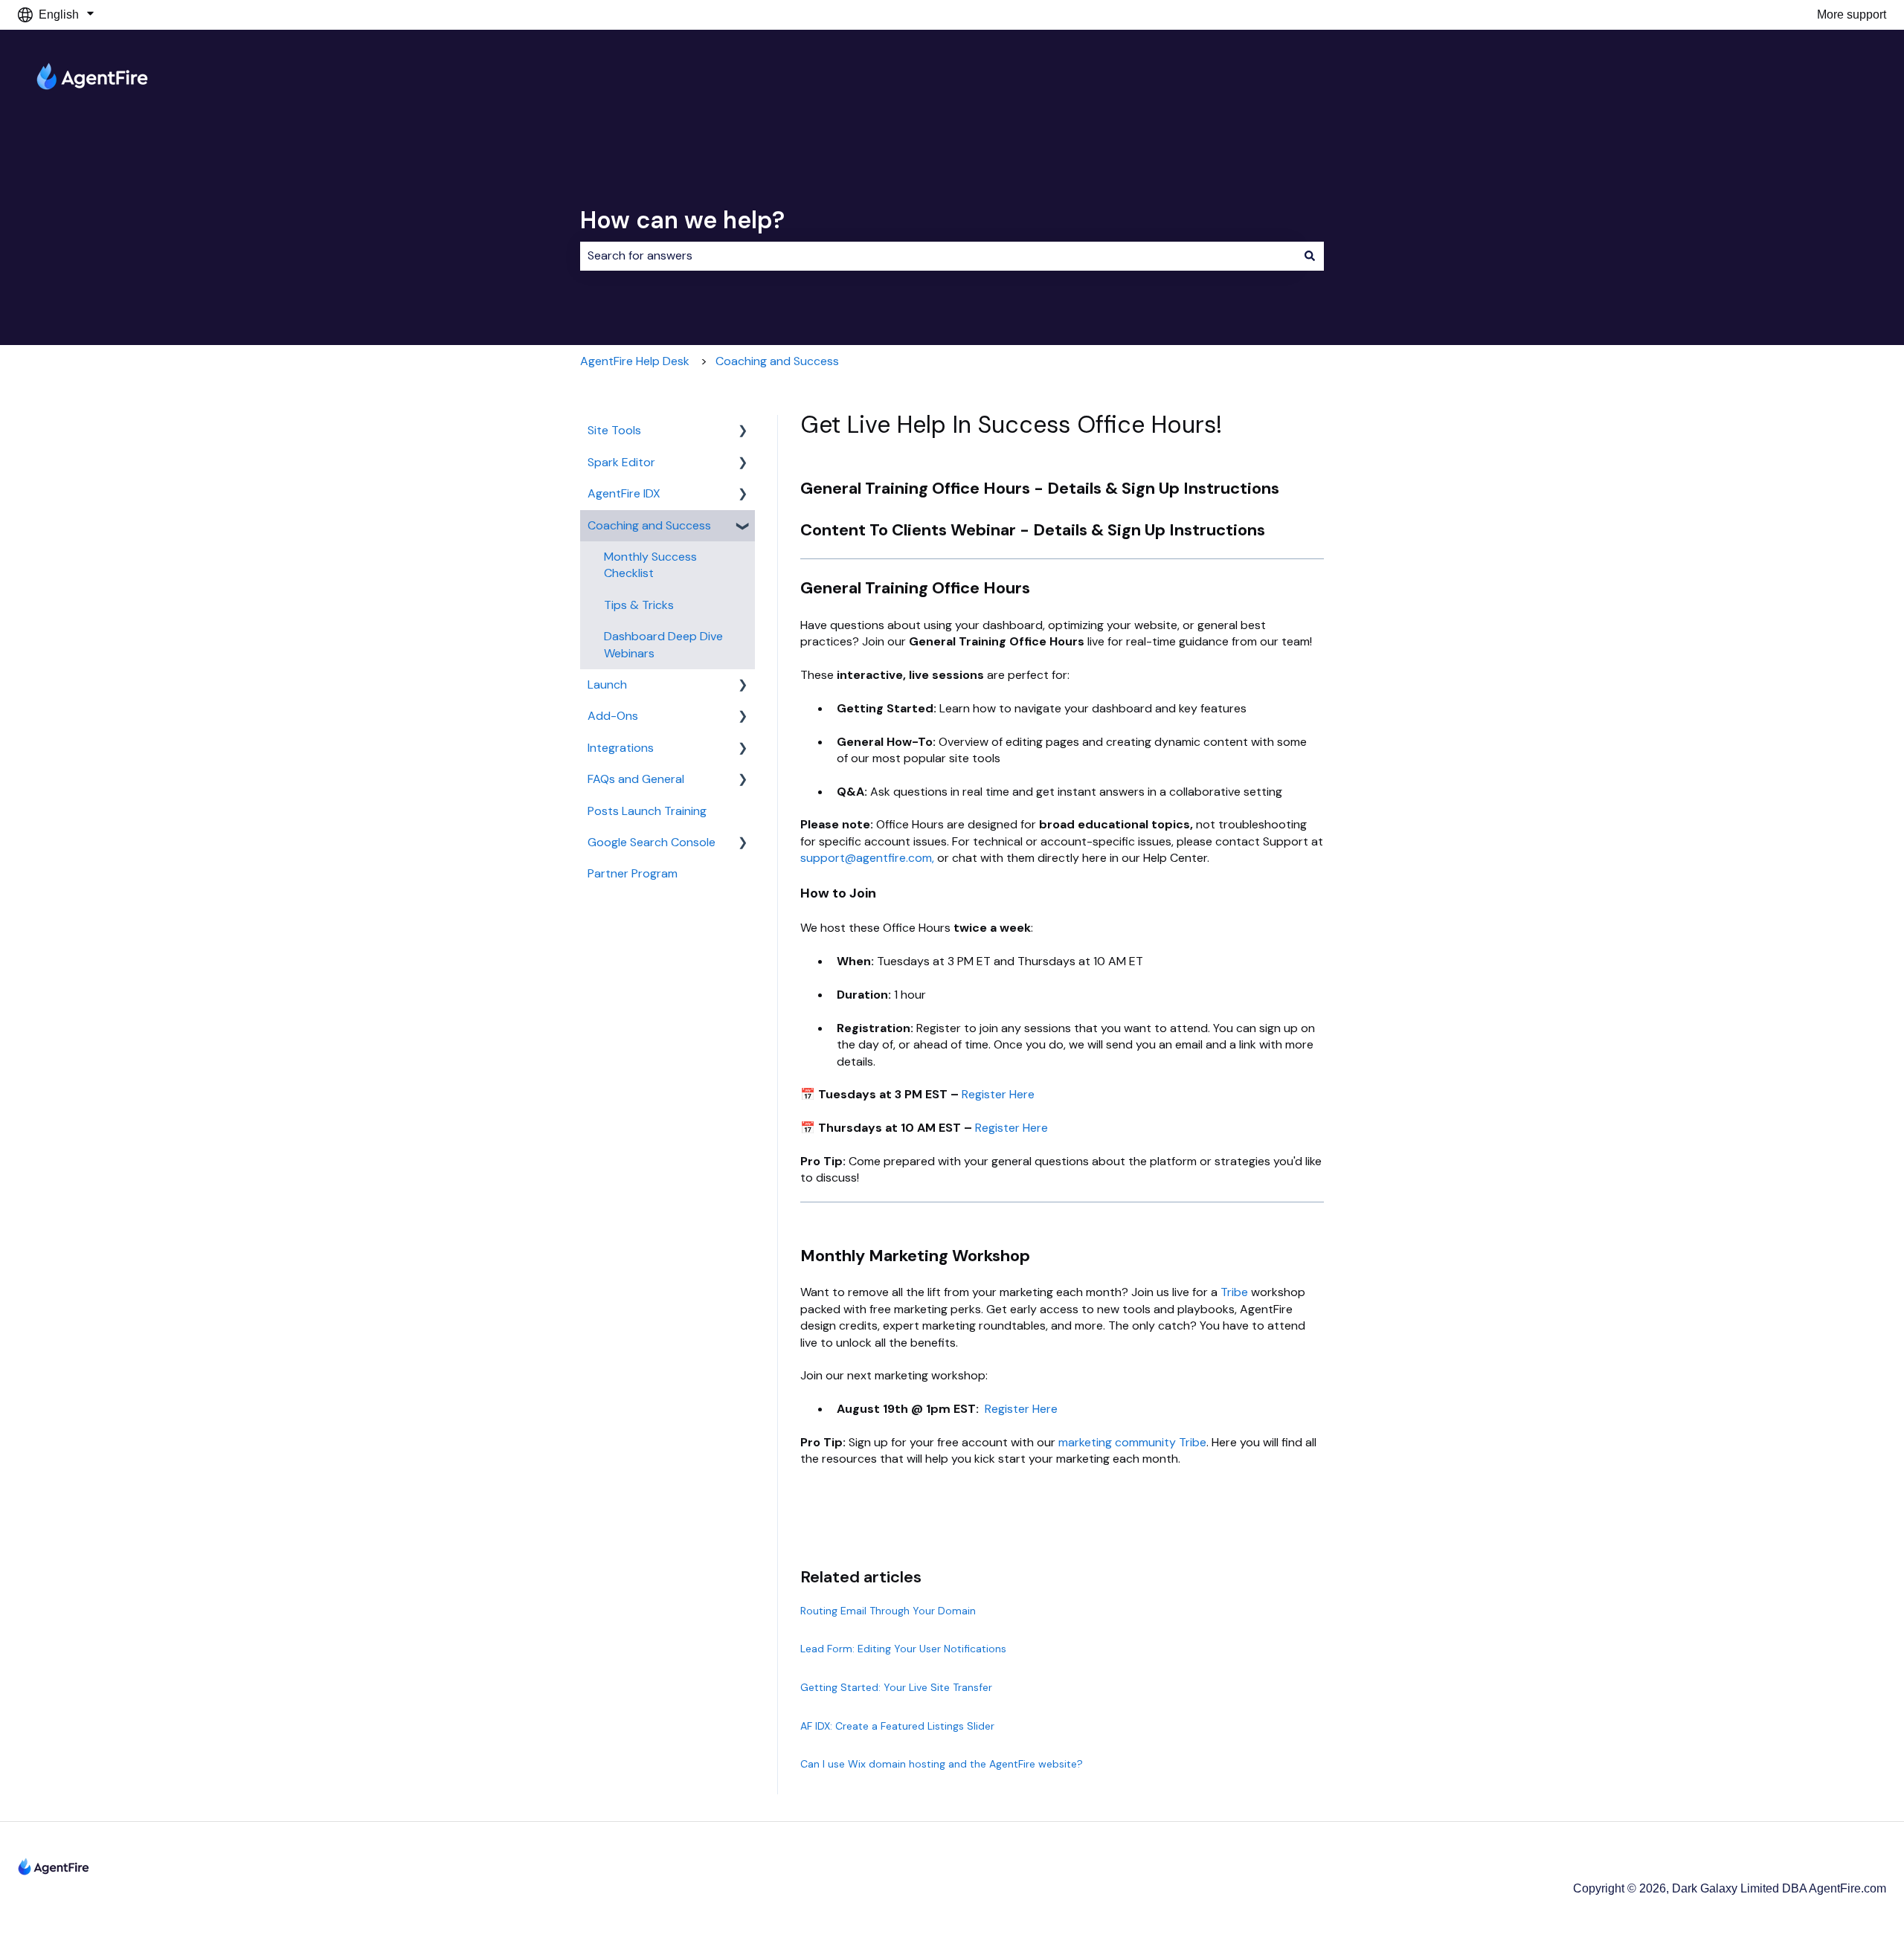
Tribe (1234, 1292)
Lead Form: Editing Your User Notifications (903, 1649)
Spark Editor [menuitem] (621, 462)
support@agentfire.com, (869, 858)
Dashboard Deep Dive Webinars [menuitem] (663, 644)
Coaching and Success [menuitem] (649, 525)
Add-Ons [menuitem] (613, 716)
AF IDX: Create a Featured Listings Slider (897, 1726)
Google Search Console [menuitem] (652, 842)
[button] (743, 432)
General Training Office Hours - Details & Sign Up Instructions (1040, 488)
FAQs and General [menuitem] (636, 779)
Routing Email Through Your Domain (888, 1611)
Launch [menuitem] (607, 684)
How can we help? (682, 220)
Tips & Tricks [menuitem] (639, 605)
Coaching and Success (777, 361)
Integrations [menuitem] (621, 748)
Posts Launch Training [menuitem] (647, 811)
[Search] (1310, 256)
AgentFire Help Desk (635, 361)
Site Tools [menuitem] (614, 430)
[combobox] (938, 256)
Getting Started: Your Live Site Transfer (896, 1687)
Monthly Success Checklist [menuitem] (650, 565)
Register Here (998, 1094)
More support (1852, 15)
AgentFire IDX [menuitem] (624, 493)
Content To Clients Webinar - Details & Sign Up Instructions (1033, 530)
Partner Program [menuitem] (633, 873)
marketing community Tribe (1132, 1442)
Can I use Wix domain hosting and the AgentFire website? (942, 1764)
